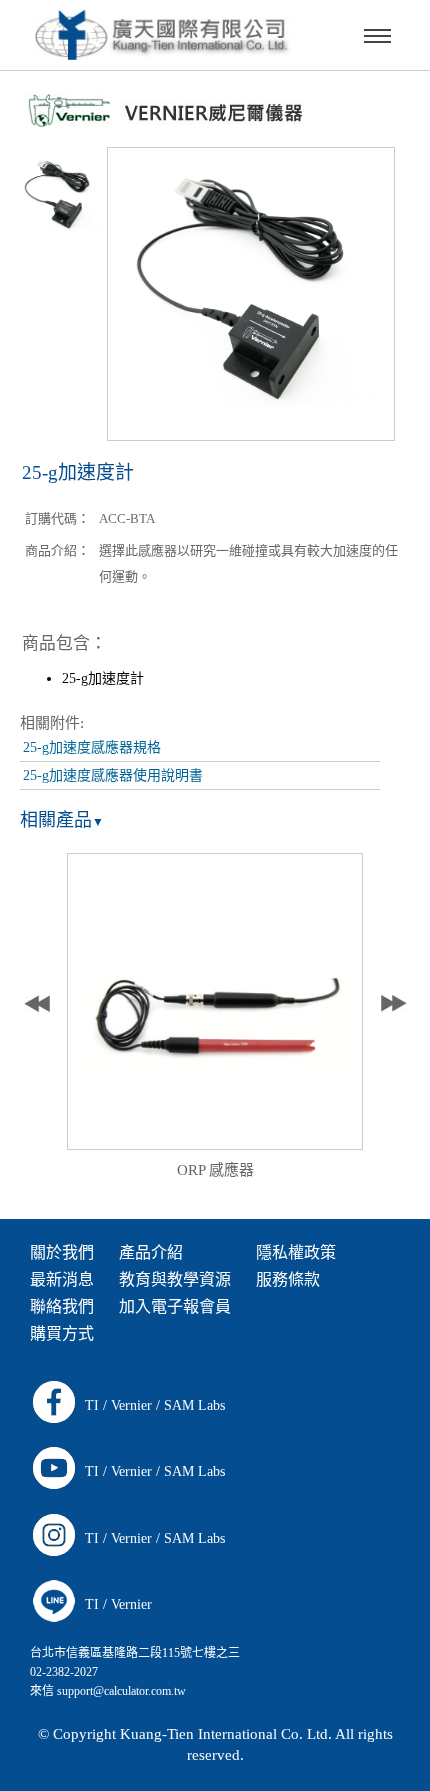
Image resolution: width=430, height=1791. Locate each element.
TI (92, 1405)
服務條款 (288, 1279)
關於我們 (62, 1252)
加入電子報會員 (175, 1306)
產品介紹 (151, 1252)
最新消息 (62, 1279)
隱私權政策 (296, 1252)
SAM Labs (194, 1405)
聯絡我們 (62, 1306)
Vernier (131, 1405)
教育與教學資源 (175, 1279)
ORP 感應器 (215, 1170)
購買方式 (62, 1333)
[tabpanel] (215, 1021)
